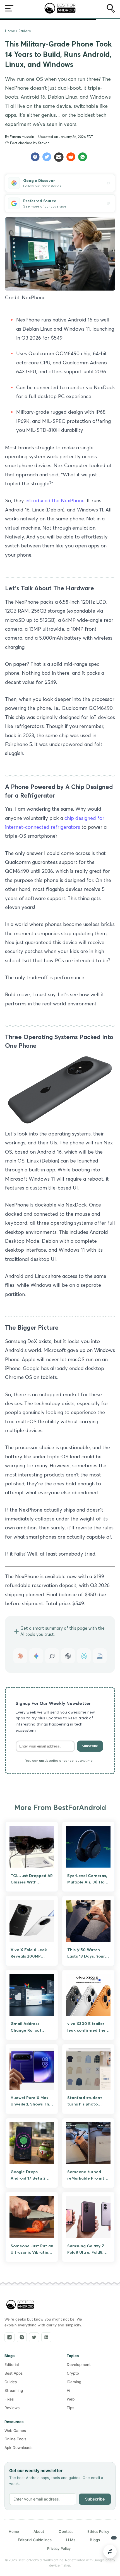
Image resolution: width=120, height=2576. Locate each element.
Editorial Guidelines (35, 2540)
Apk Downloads (18, 2448)
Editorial (12, 2365)
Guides (11, 2382)
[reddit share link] (72, 157)
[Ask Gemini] (36, 1656)
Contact (66, 2531)
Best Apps (14, 2373)
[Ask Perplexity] (84, 1656)
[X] (34, 2337)
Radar (23, 31)
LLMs (71, 2540)
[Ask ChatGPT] (68, 1656)
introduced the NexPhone (55, 500)
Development (79, 2365)
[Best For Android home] (20, 2305)
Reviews (12, 2408)
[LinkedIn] (46, 2337)
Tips (70, 2408)
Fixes (9, 2399)
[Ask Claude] (20, 1656)
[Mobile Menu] (9, 9)
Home (10, 31)
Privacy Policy (59, 2548)
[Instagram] (22, 2337)
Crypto (73, 2373)
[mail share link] (60, 157)
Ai (68, 2390)
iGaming (74, 2382)
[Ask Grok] (52, 1656)
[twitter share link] (48, 157)
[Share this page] (110, 2551)
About (39, 2531)
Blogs (95, 2540)
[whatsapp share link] (84, 157)
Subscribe (90, 1746)
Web (71, 2399)
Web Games (15, 2431)
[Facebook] (9, 2337)
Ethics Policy (98, 2531)
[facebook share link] (36, 157)
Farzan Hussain (22, 137)
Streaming (14, 2390)
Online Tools (15, 2439)
